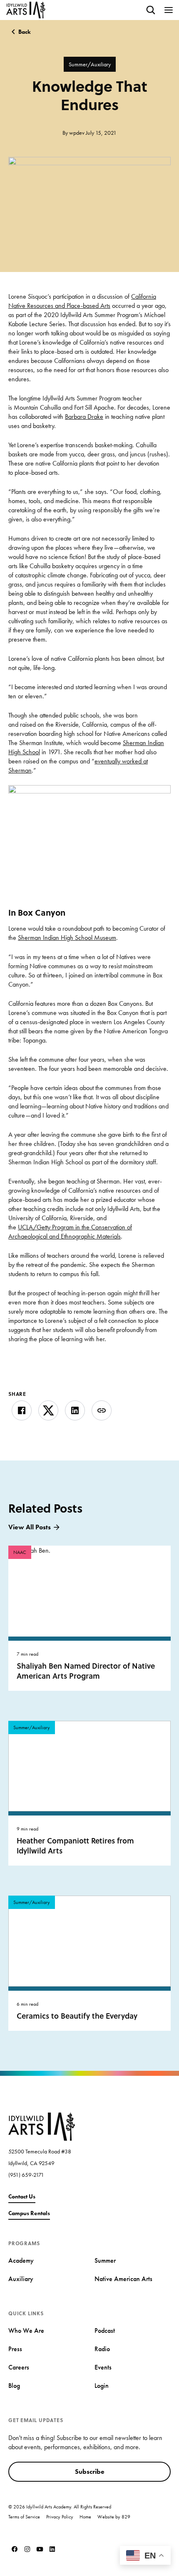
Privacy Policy (60, 2517)
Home (85, 2517)
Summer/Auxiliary (90, 64)
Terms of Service (24, 2517)
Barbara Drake (84, 417)
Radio (102, 2349)
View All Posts (30, 1527)
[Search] (151, 10)
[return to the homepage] (42, 2126)
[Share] (102, 1410)
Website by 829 (114, 2517)
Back (25, 32)
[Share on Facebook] (22, 1410)
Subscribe (90, 2471)
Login (102, 2386)
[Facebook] (15, 2549)
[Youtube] (40, 2549)
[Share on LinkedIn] (75, 1410)
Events (103, 2367)
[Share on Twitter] (48, 1410)
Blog (14, 2386)
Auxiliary (21, 2279)
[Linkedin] (52, 2549)
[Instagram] (27, 2549)
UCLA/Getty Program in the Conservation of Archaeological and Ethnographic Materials (70, 1232)
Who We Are (26, 2330)
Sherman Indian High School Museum (67, 938)
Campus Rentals (29, 2213)
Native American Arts (123, 2279)
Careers (19, 2367)
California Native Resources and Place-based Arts (82, 301)
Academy (21, 2260)
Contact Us (22, 2196)
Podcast (105, 2330)
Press (15, 2349)
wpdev (77, 133)
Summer (105, 2260)
